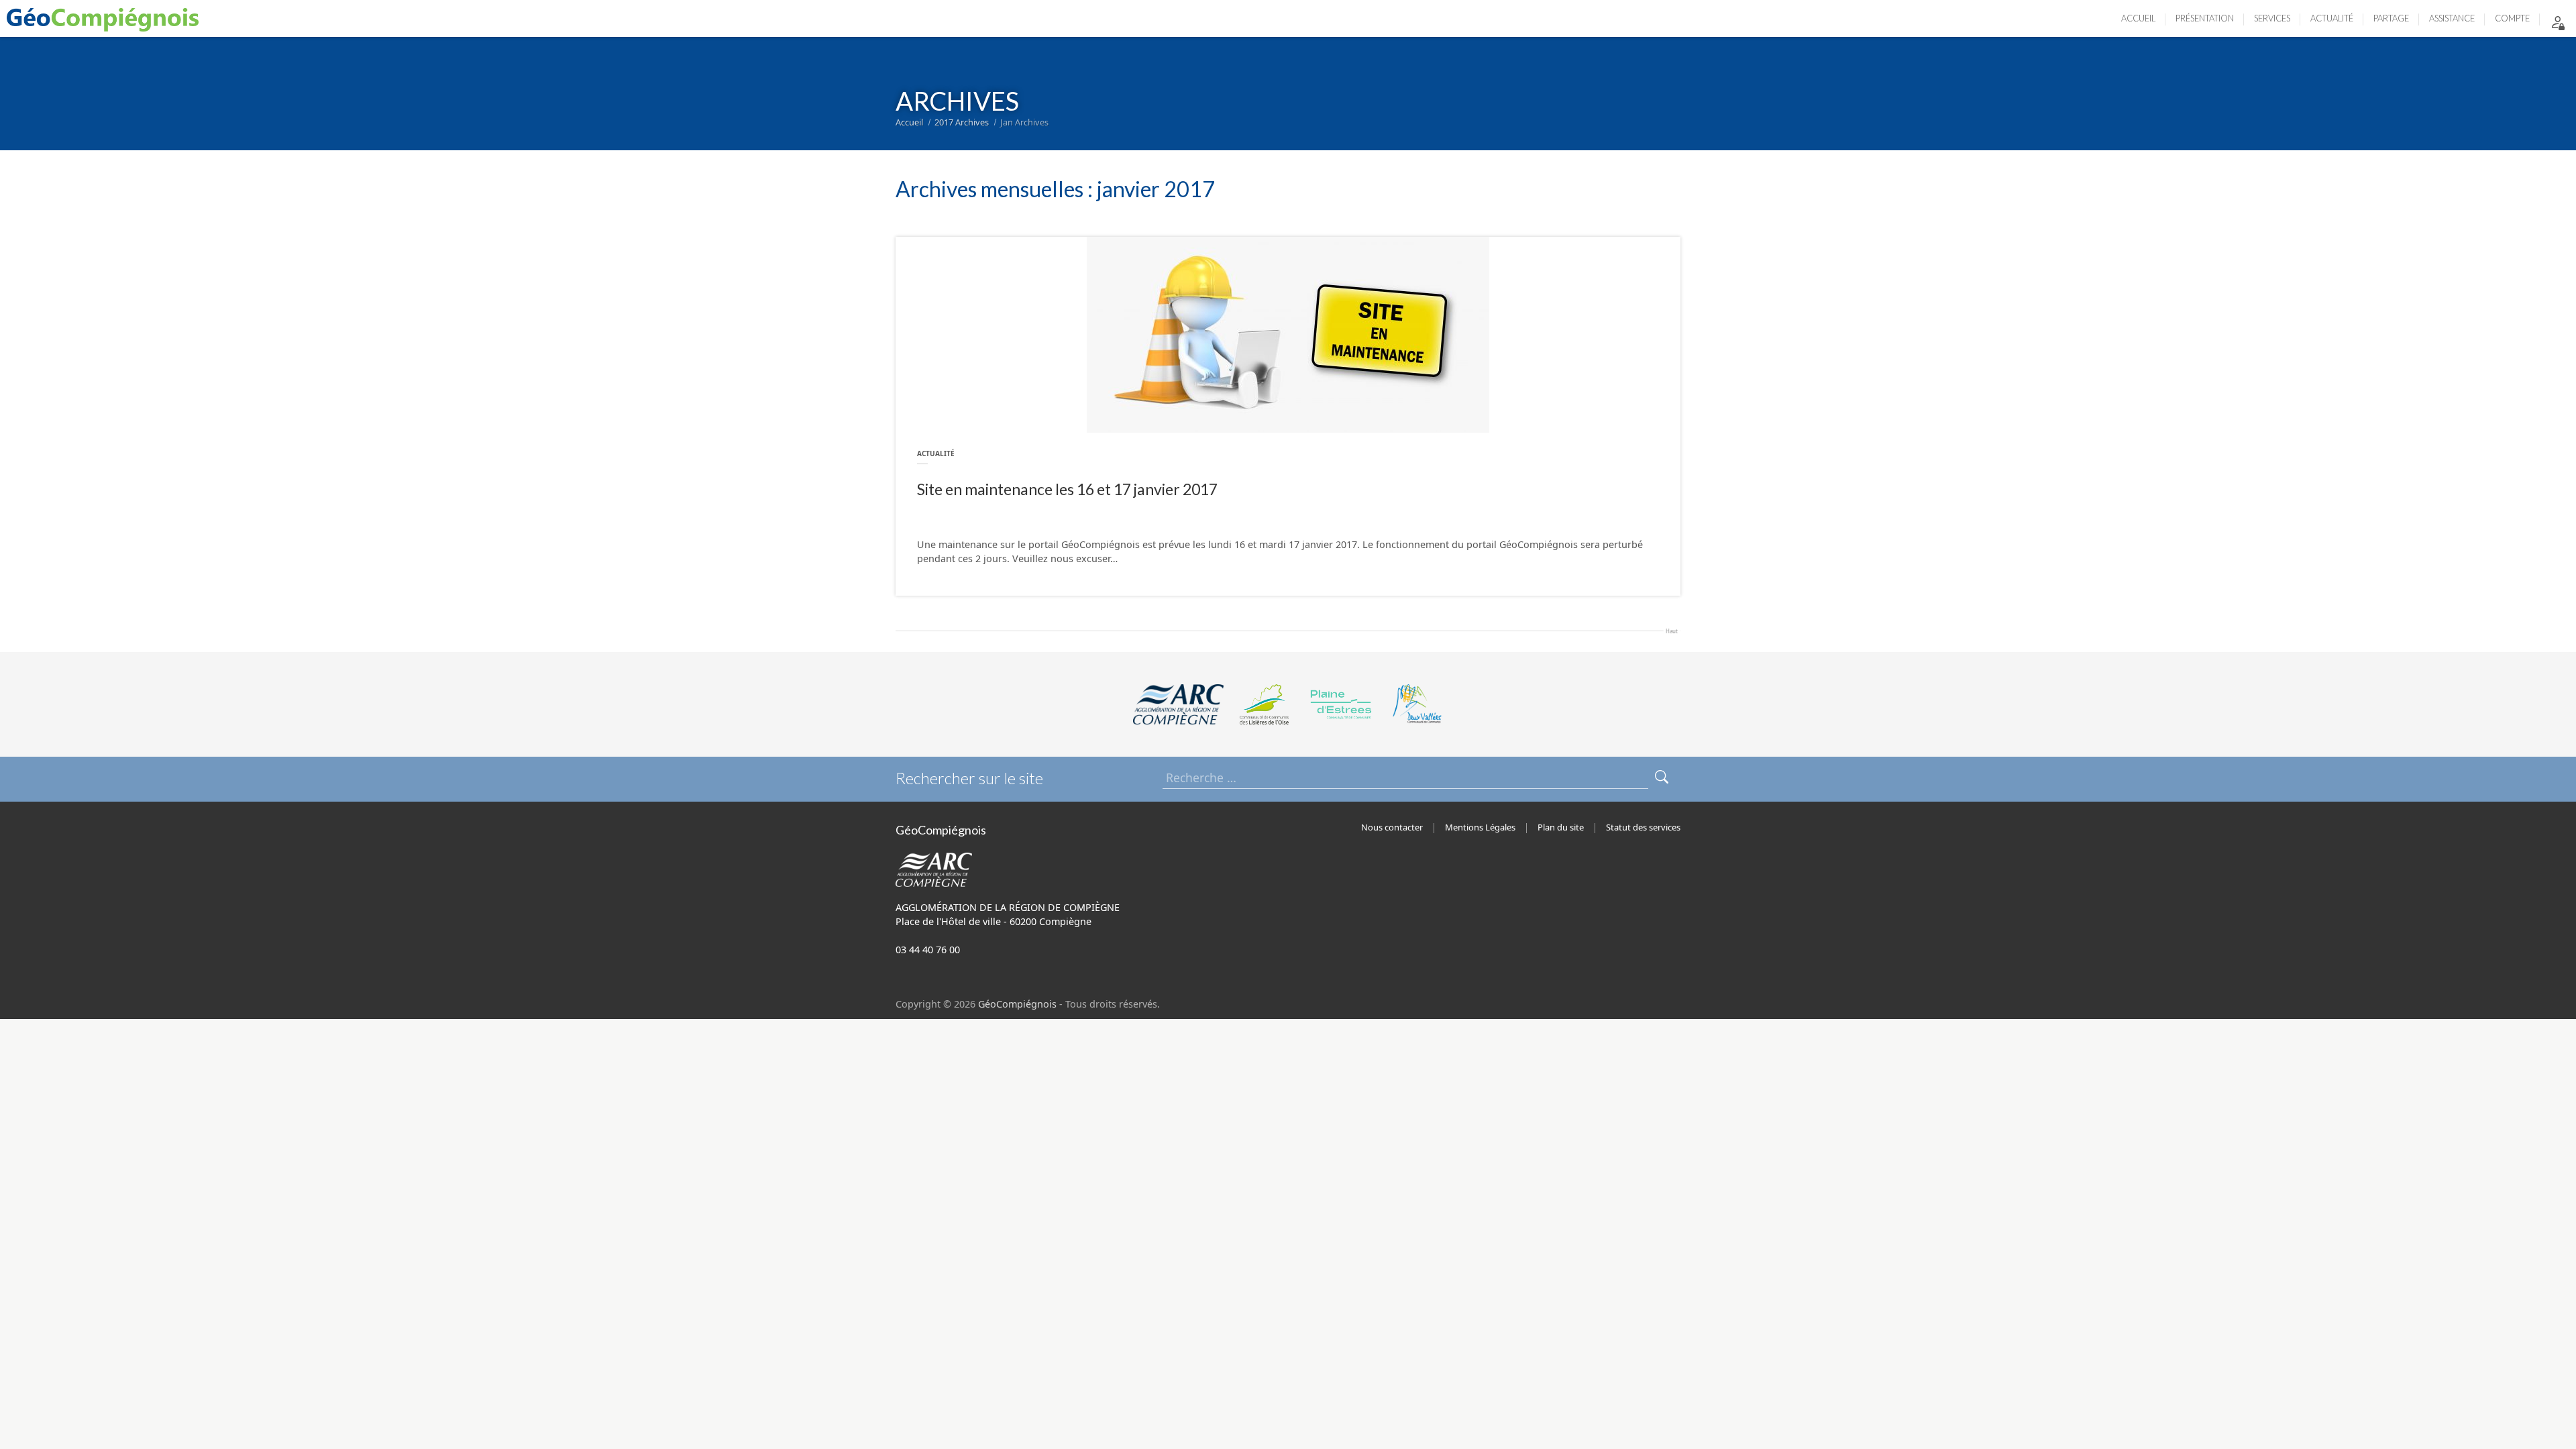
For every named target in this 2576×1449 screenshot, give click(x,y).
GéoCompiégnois (1017, 1004)
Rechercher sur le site (969, 778)
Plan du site (1561, 827)
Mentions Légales (1480, 827)
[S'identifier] (2558, 22)
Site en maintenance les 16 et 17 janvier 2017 (1067, 489)
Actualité (936, 453)
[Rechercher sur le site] (1662, 778)
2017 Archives (962, 122)
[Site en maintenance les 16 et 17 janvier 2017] (1288, 335)
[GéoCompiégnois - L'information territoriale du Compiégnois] (106, 18)
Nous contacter (1392, 827)
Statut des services (1643, 827)
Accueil (909, 122)
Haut (1672, 630)
